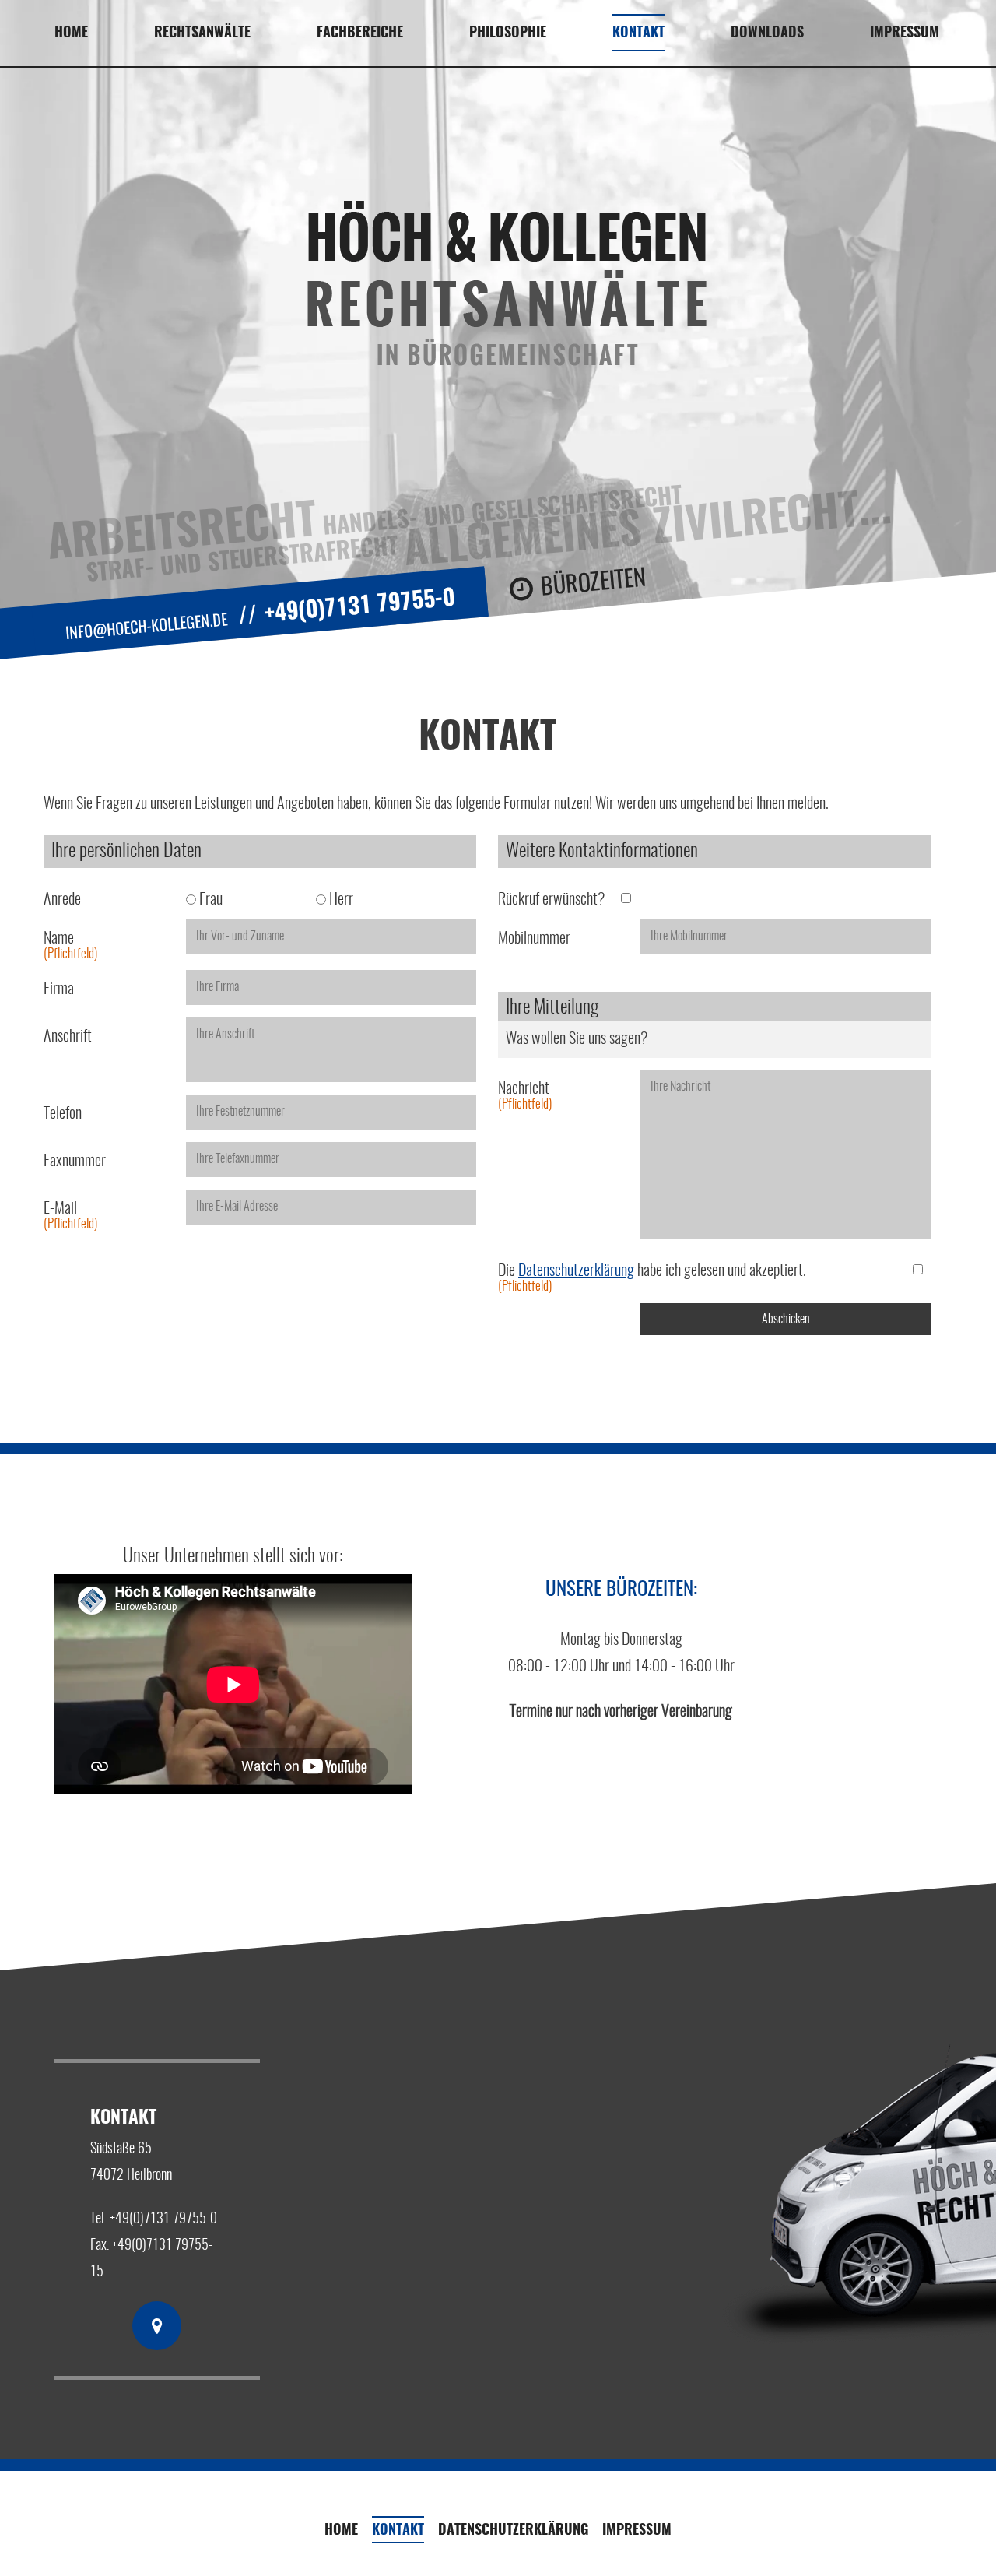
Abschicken (786, 1320)
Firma (59, 989)
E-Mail (70, 1216)
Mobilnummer (534, 939)
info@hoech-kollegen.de (147, 627)
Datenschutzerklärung (576, 1271)
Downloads (767, 33)
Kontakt (398, 2531)
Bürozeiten (594, 584)
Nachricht (525, 1096)
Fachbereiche (360, 33)
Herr (340, 900)
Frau (209, 900)
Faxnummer (75, 1161)
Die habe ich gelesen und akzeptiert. (652, 1278)
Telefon (63, 1114)
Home (71, 33)
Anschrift (68, 1037)
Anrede (62, 900)
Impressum (905, 33)
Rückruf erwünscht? (551, 900)
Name (70, 946)
